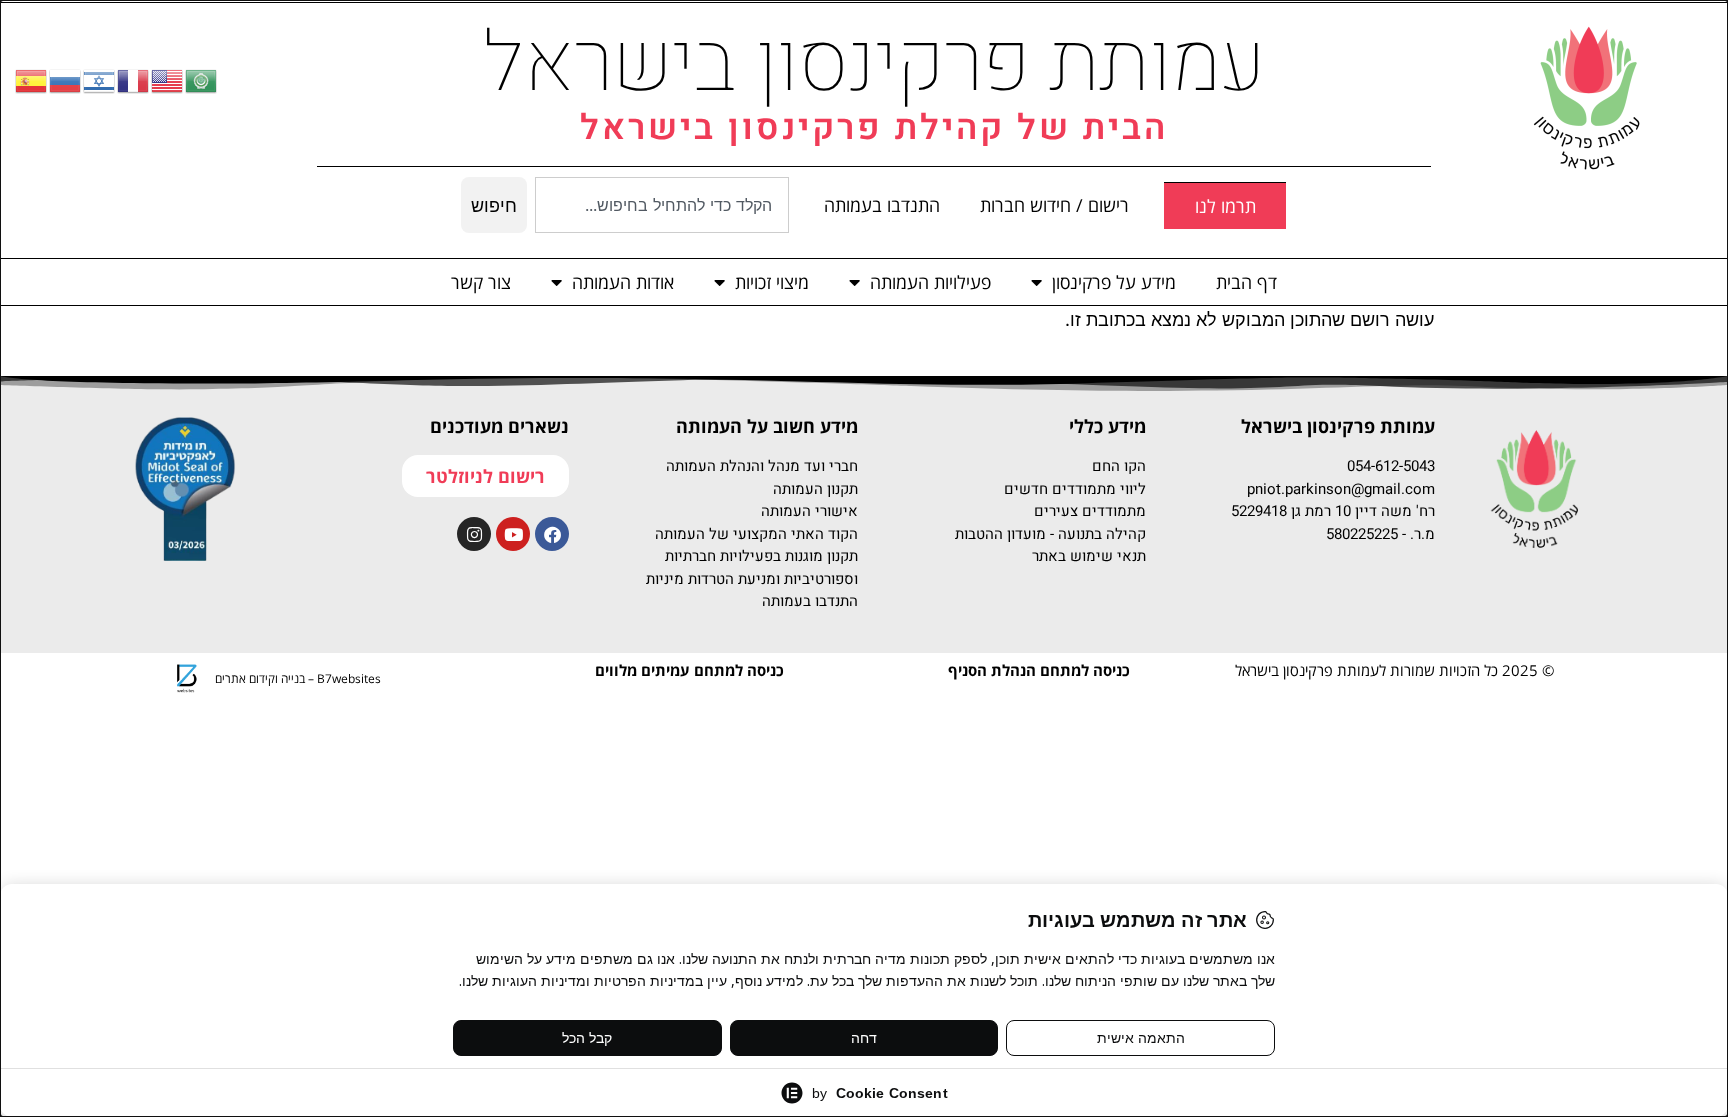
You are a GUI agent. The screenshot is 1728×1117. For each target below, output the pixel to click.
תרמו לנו (1225, 206)
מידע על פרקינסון (1114, 282)
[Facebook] (552, 534)
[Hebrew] (100, 79)
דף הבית (1246, 282)
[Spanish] (32, 79)
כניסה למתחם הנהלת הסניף (1039, 670)
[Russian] (66, 79)
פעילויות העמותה (930, 282)
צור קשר (481, 282)
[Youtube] (513, 534)
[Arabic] (202, 79)
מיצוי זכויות (772, 282)
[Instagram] (474, 534)
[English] (168, 79)
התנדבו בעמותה (882, 205)
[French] (134, 79)
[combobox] (662, 205)
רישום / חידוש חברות (1054, 205)
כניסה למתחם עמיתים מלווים (689, 670)
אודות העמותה (623, 282)
